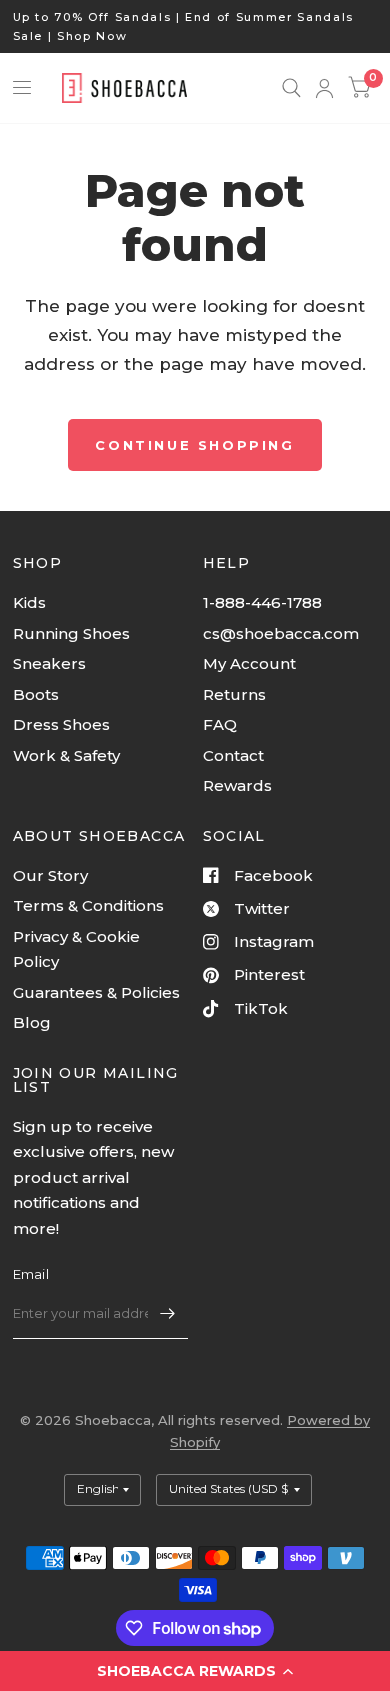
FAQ (220, 724)
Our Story (50, 875)
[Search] (291, 88)
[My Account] (324, 88)
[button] (195, 1671)
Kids (29, 602)
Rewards (237, 785)
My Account (249, 663)
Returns (234, 694)
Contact (233, 755)
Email (31, 1274)
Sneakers (49, 663)
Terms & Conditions (88, 905)
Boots (36, 694)
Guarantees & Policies (96, 992)
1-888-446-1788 (262, 602)
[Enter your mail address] (168, 1313)
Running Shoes (71, 633)
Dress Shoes (61, 724)
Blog (32, 1022)
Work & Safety (66, 755)
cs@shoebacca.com (281, 633)
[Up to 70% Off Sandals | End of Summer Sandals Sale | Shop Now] (195, 26)
